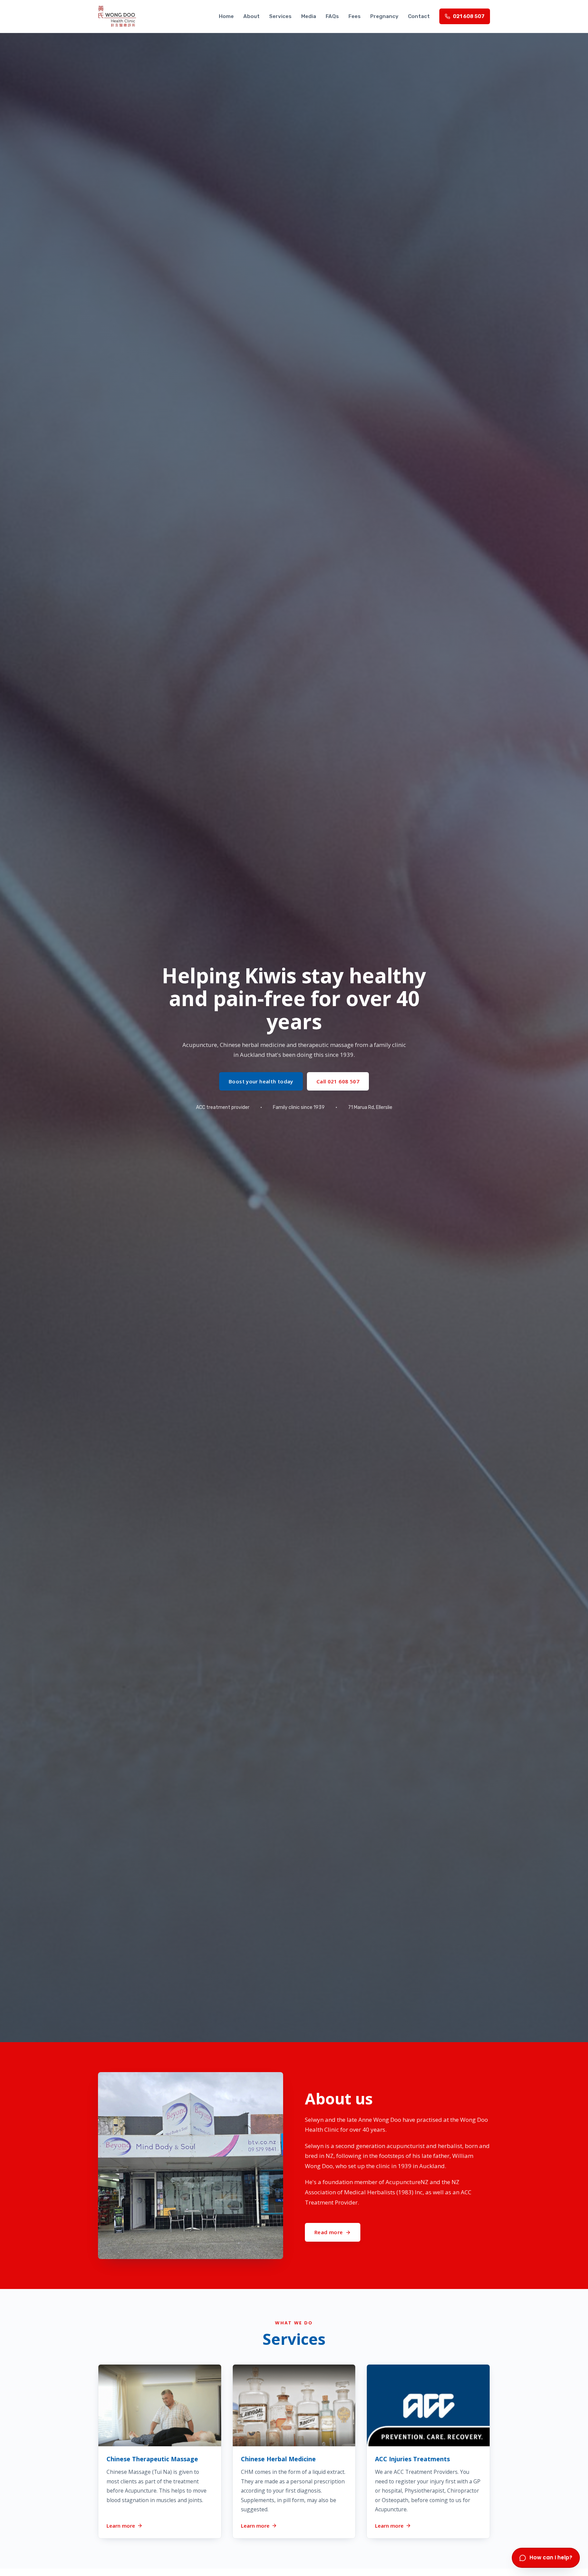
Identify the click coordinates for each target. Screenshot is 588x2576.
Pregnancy (384, 16)
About (251, 16)
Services (280, 16)
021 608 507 (469, 16)
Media (309, 16)
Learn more (121, 2525)
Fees (355, 16)
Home (226, 16)
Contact (419, 16)
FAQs (332, 16)
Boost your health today (261, 1081)
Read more (329, 2232)
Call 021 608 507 (338, 1081)
